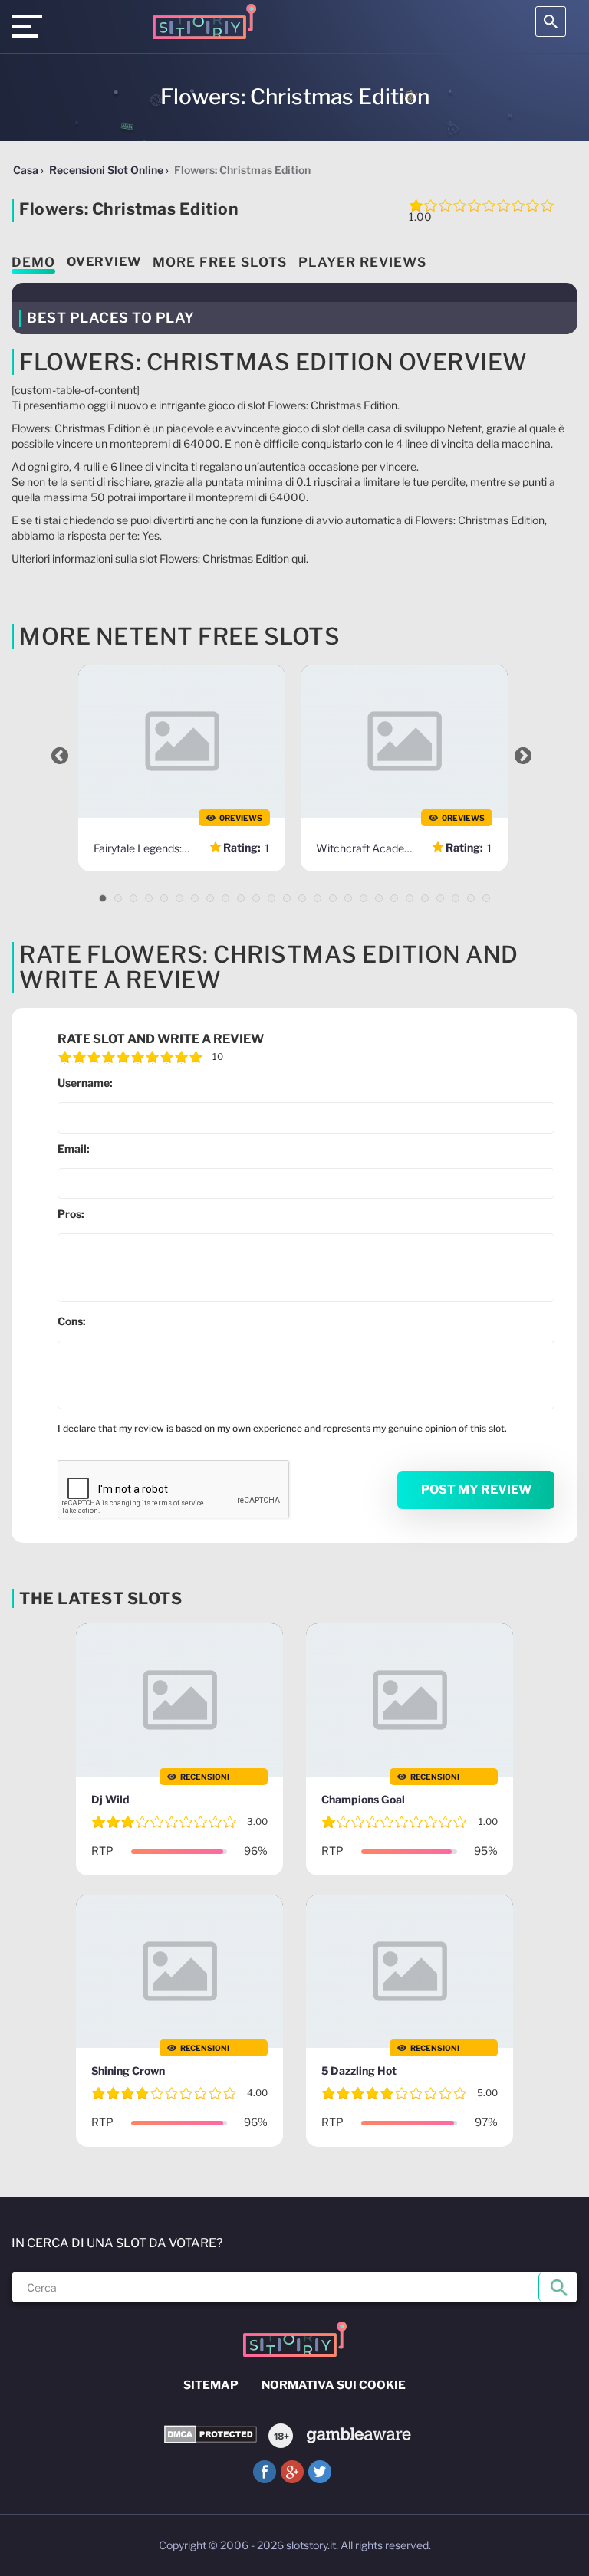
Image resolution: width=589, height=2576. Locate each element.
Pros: (71, 1214)
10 (241, 898)
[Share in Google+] (292, 2472)
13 (287, 898)
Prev (60, 756)
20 (394, 898)
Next (523, 756)
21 (410, 898)
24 (456, 898)
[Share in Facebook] (265, 2472)
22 (425, 898)
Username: (85, 1083)
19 (379, 898)
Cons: (72, 1321)
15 (318, 898)
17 (348, 898)
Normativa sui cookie (334, 2385)
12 (271, 898)
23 (440, 898)
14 (302, 898)
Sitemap (211, 2385)
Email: (74, 1149)
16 (333, 898)
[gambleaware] (358, 2434)
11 (256, 898)
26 (486, 898)
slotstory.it (311, 2545)
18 (364, 898)
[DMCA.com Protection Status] (211, 2435)
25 (471, 898)
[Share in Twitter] (320, 2472)
